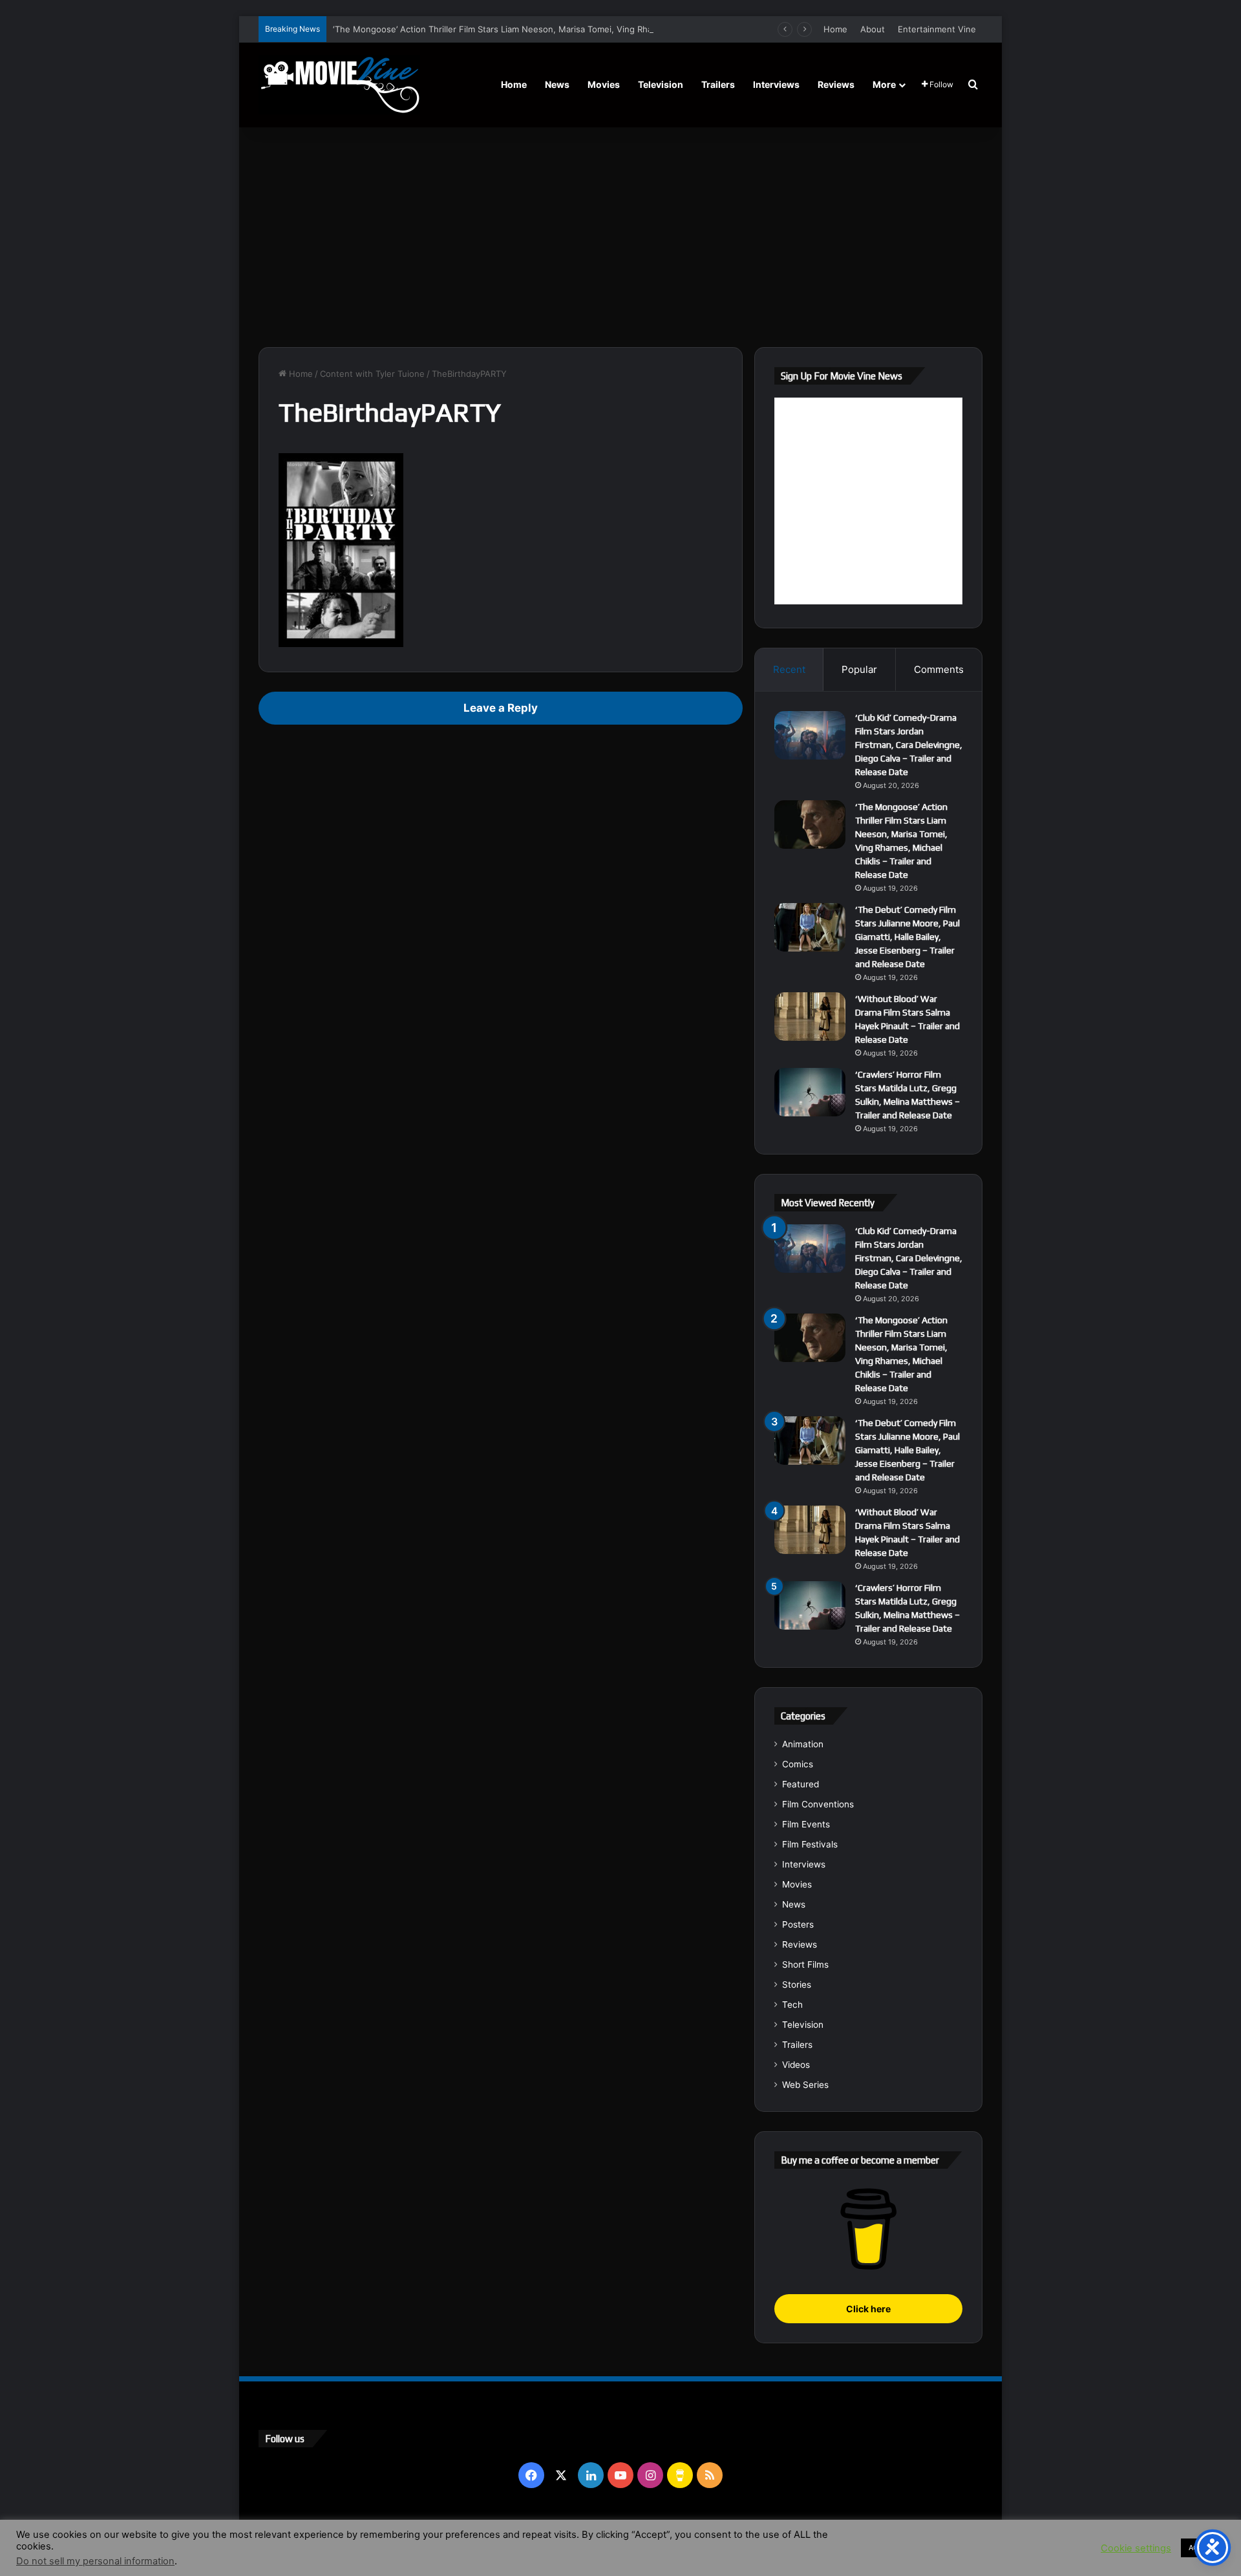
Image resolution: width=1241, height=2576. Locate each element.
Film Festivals (810, 1844)
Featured (801, 1784)
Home (835, 29)
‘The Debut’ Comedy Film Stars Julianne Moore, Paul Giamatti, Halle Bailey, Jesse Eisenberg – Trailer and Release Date (907, 937)
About (873, 29)
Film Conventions (818, 1804)
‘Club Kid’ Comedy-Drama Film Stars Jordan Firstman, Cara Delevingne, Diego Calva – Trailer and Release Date (909, 745)
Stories (797, 1985)
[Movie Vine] (339, 85)
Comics (798, 1764)
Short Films (805, 1964)
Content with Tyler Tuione (372, 374)
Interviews (776, 84)
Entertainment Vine (937, 29)
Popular (859, 669)
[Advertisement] (620, 237)
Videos (796, 2065)
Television (661, 84)
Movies (604, 84)
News (557, 84)
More (884, 84)
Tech (792, 2005)
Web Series (805, 2085)
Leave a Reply (501, 708)
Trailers (718, 84)
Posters (798, 1924)
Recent (789, 669)
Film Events (806, 1824)
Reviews (836, 84)
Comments (939, 669)
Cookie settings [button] (1136, 2548)
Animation (803, 1744)
